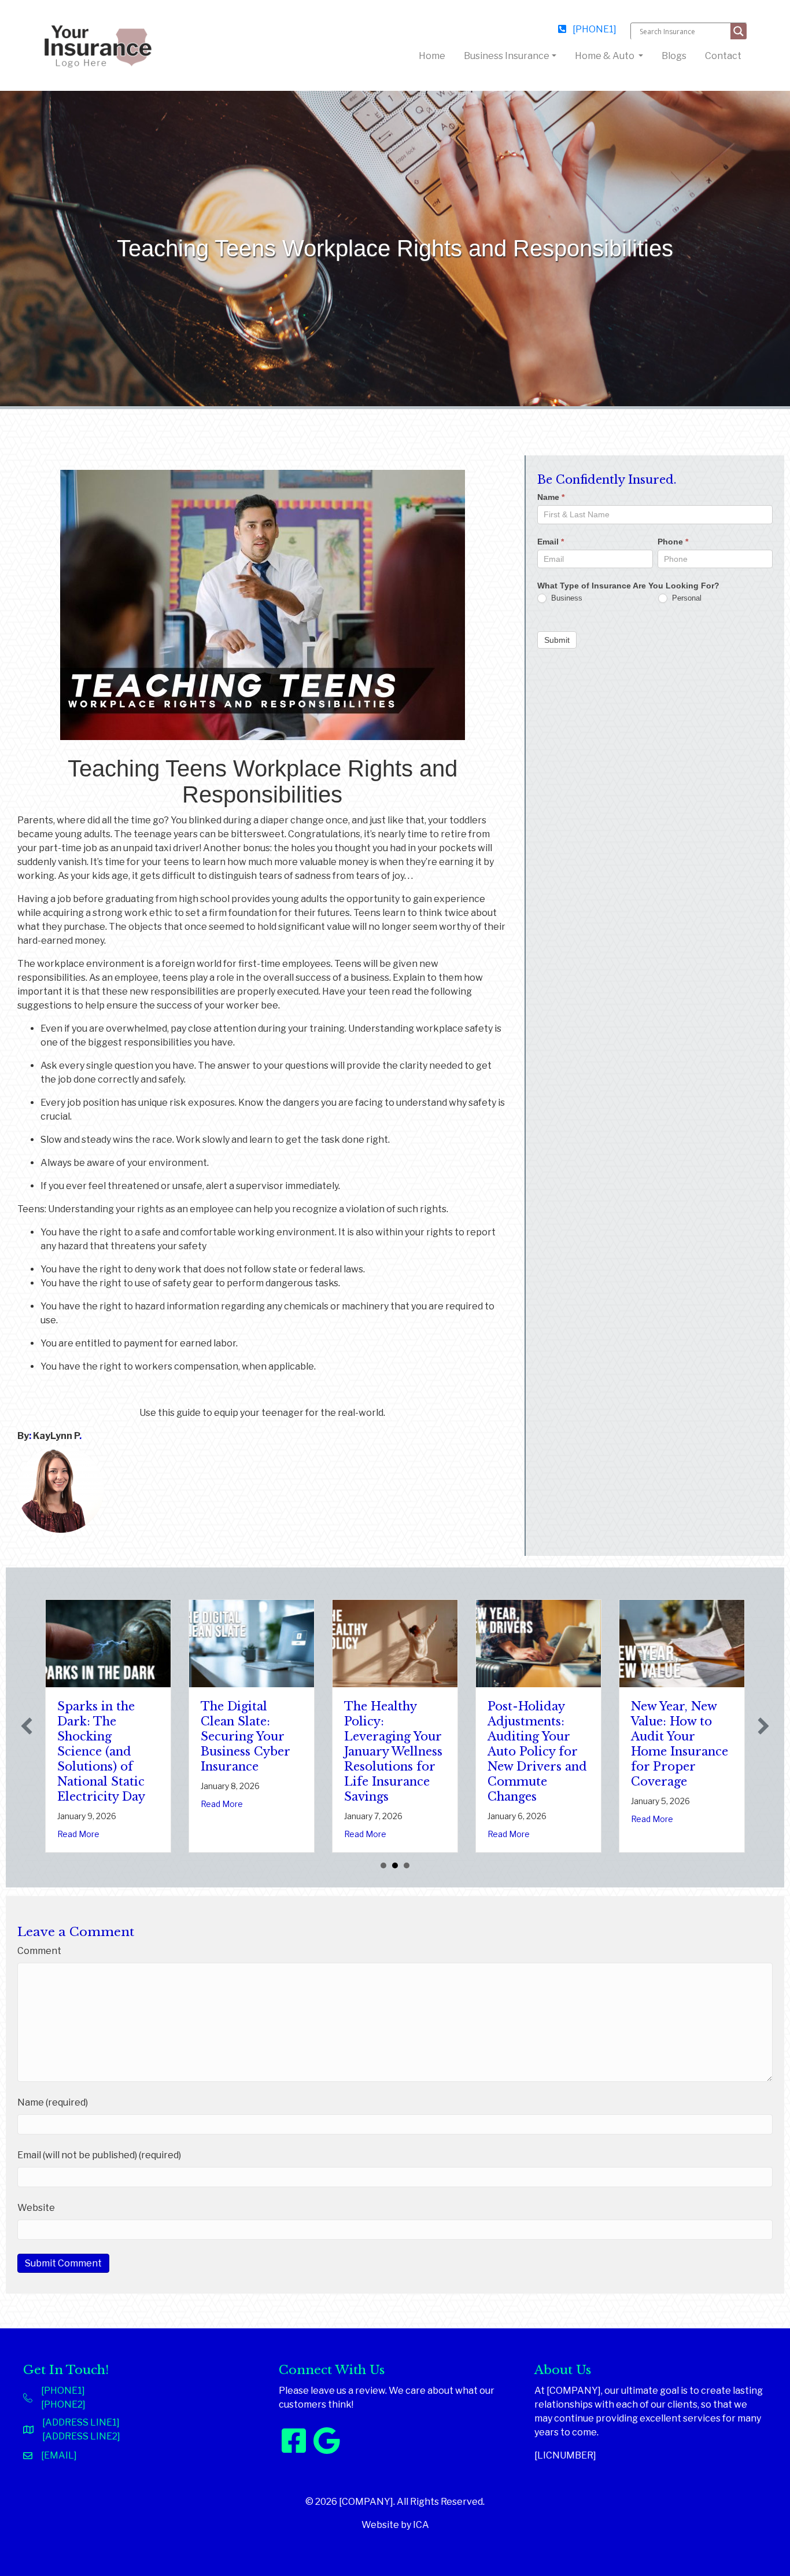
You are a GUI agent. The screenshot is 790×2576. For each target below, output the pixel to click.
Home (434, 56)
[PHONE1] (594, 29)
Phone (673, 541)
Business (566, 597)
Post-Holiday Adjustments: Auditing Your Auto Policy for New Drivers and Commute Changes (367, 1751)
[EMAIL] (59, 2455)
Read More (51, 1804)
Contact (723, 56)
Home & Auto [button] (606, 56)
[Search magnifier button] (739, 31)
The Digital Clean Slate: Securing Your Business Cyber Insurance (75, 1736)
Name (551, 497)
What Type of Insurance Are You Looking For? (628, 585)
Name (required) (53, 2102)
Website (36, 2208)
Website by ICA (395, 2525)
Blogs (674, 56)
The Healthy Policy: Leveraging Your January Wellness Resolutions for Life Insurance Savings (223, 1751)
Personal (686, 597)
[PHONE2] (63, 2404)
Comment (39, 1951)
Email (551, 541)
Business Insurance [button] (507, 56)
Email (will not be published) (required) (99, 2155)
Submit (557, 639)
